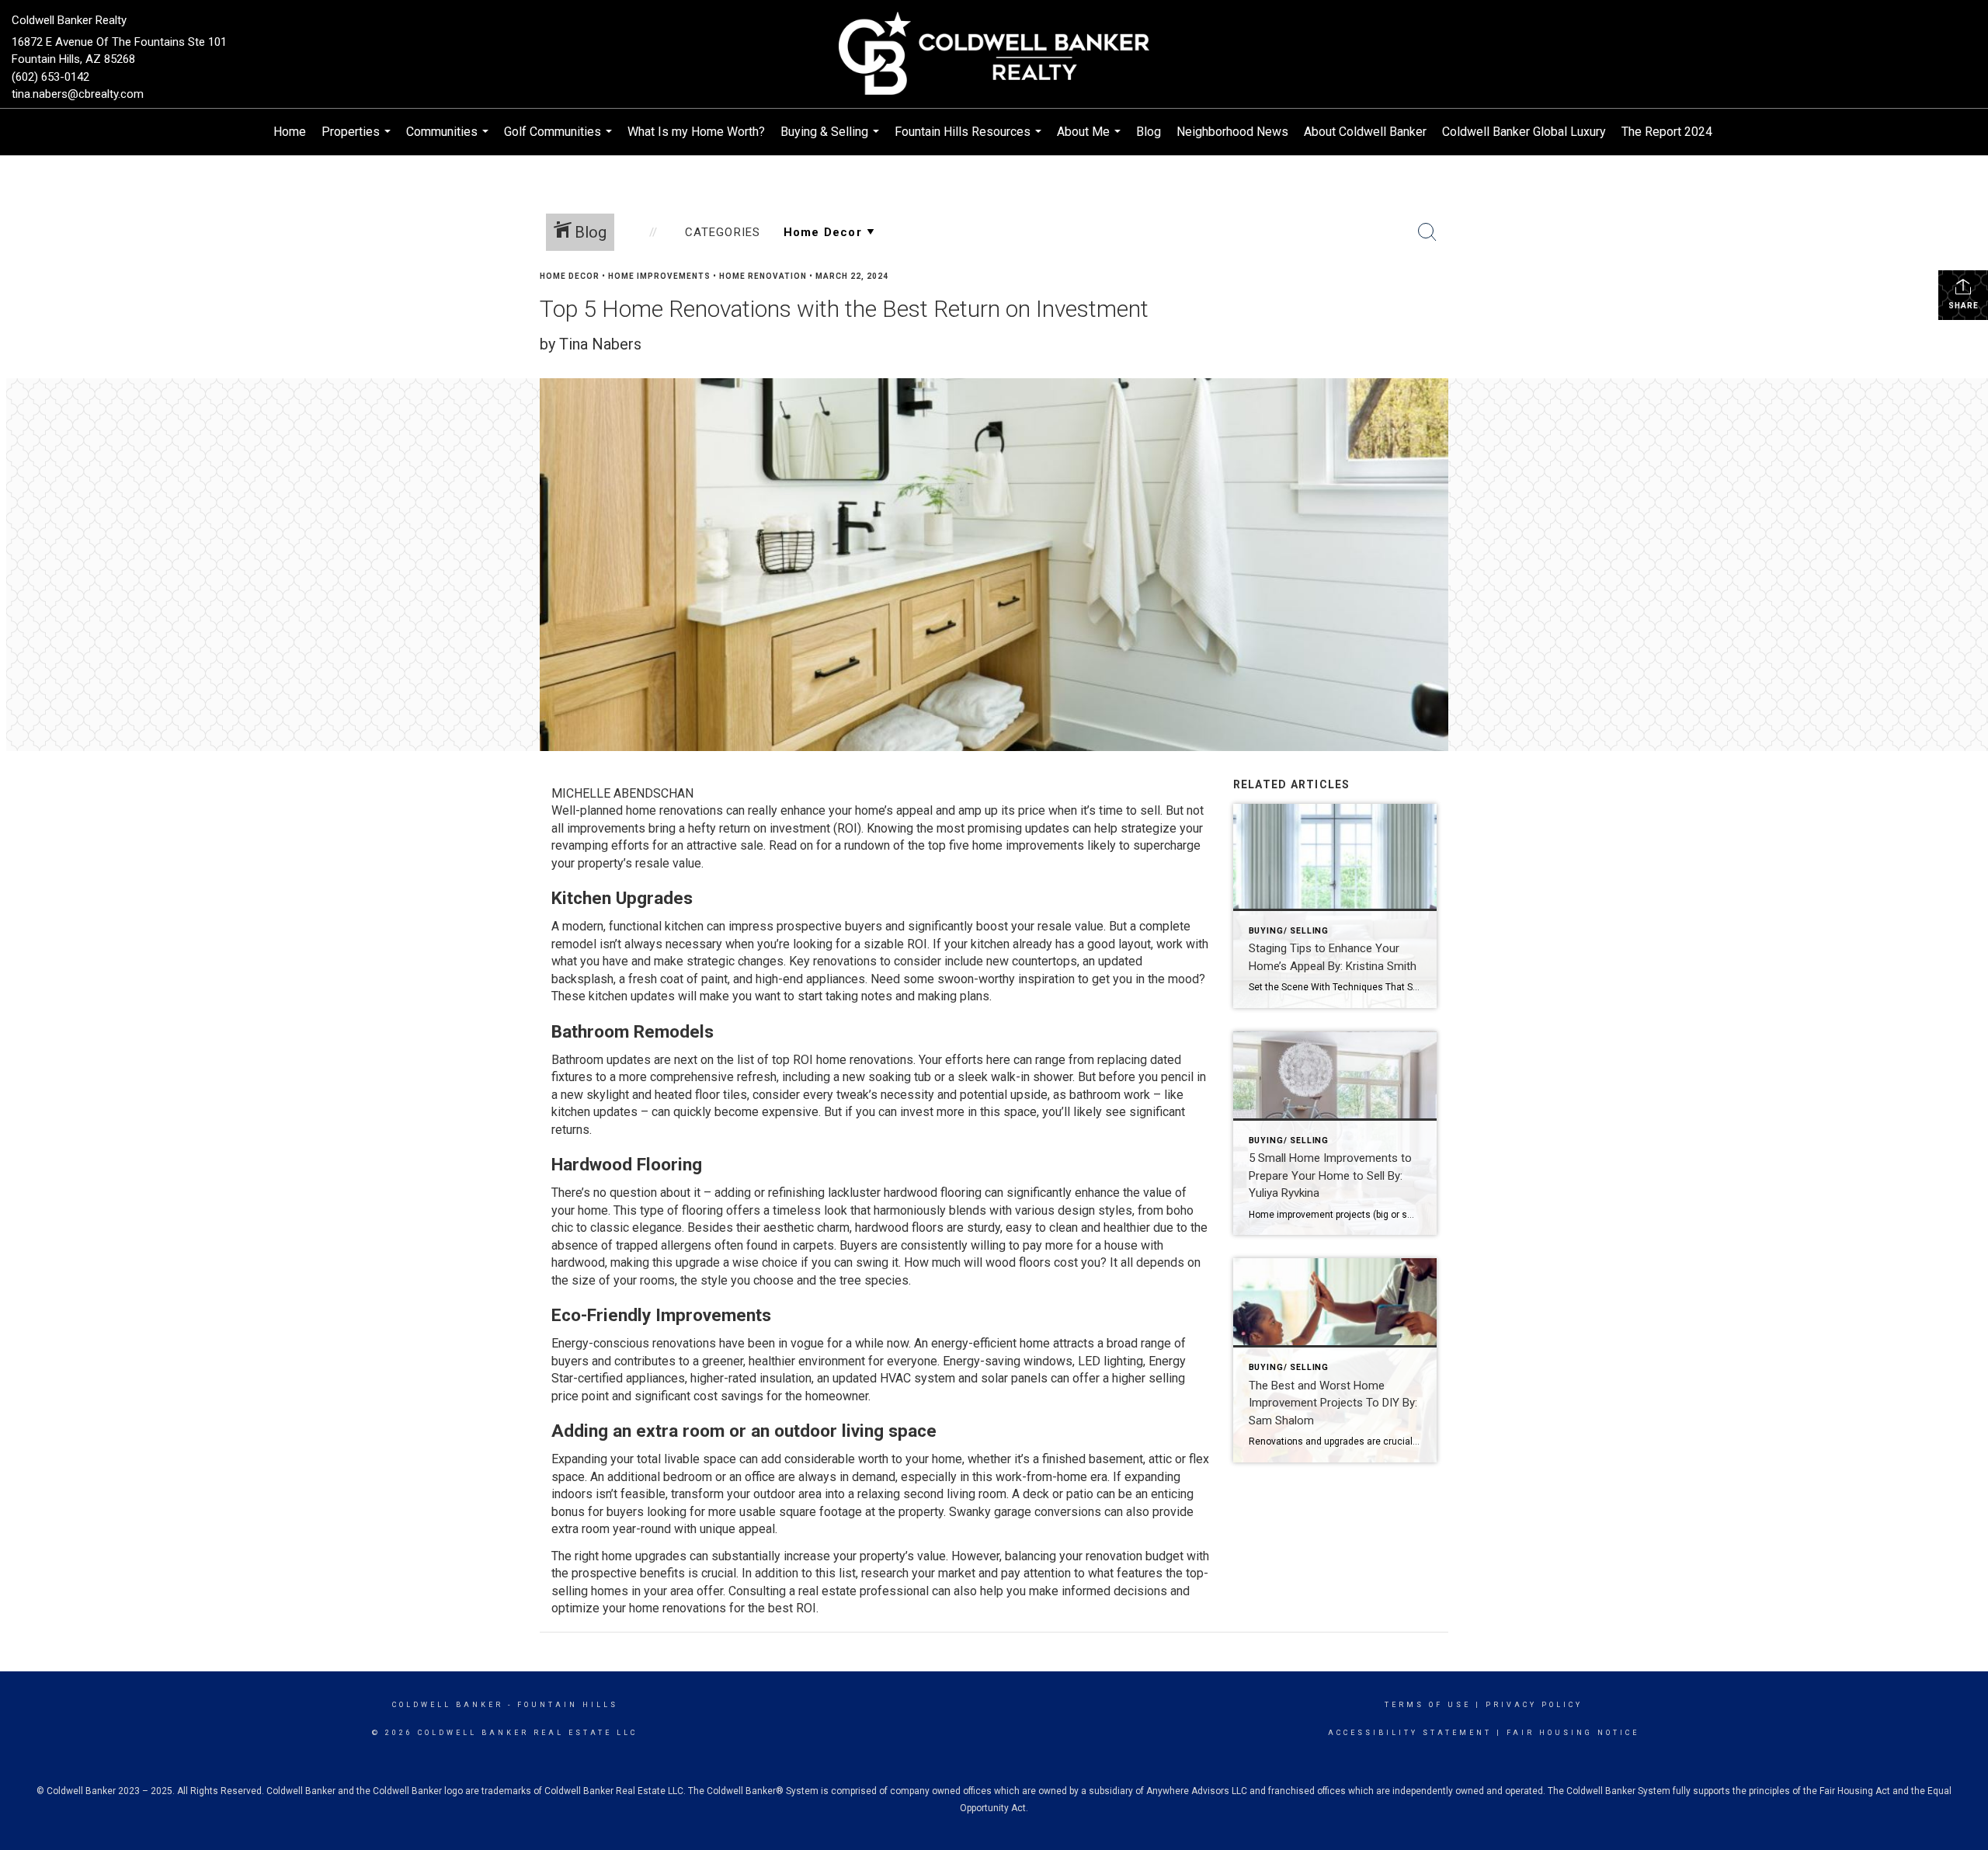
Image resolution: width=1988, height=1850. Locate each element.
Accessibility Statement (1410, 1733)
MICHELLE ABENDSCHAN (622, 793)
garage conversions (1048, 1512)
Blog (1149, 132)
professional (894, 1591)
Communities (449, 140)
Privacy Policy (1534, 1705)
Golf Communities (560, 140)
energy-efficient (974, 1343)
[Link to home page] (994, 54)
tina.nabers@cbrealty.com (78, 94)
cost (1066, 1262)
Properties (358, 140)
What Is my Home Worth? (696, 132)
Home (290, 132)
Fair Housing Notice (1573, 1733)
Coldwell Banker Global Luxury (1524, 132)
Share (1964, 306)
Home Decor (570, 276)
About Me (1091, 140)
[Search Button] (1427, 232)
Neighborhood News (1232, 132)
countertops (1044, 961)
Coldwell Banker (448, 1705)
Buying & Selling (832, 140)
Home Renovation (763, 276)
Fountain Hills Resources (970, 140)
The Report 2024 (1667, 132)
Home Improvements (659, 276)
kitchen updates (632, 996)
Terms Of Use (1428, 1705)
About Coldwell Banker (1365, 132)
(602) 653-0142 (50, 77)
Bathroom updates (601, 1060)
